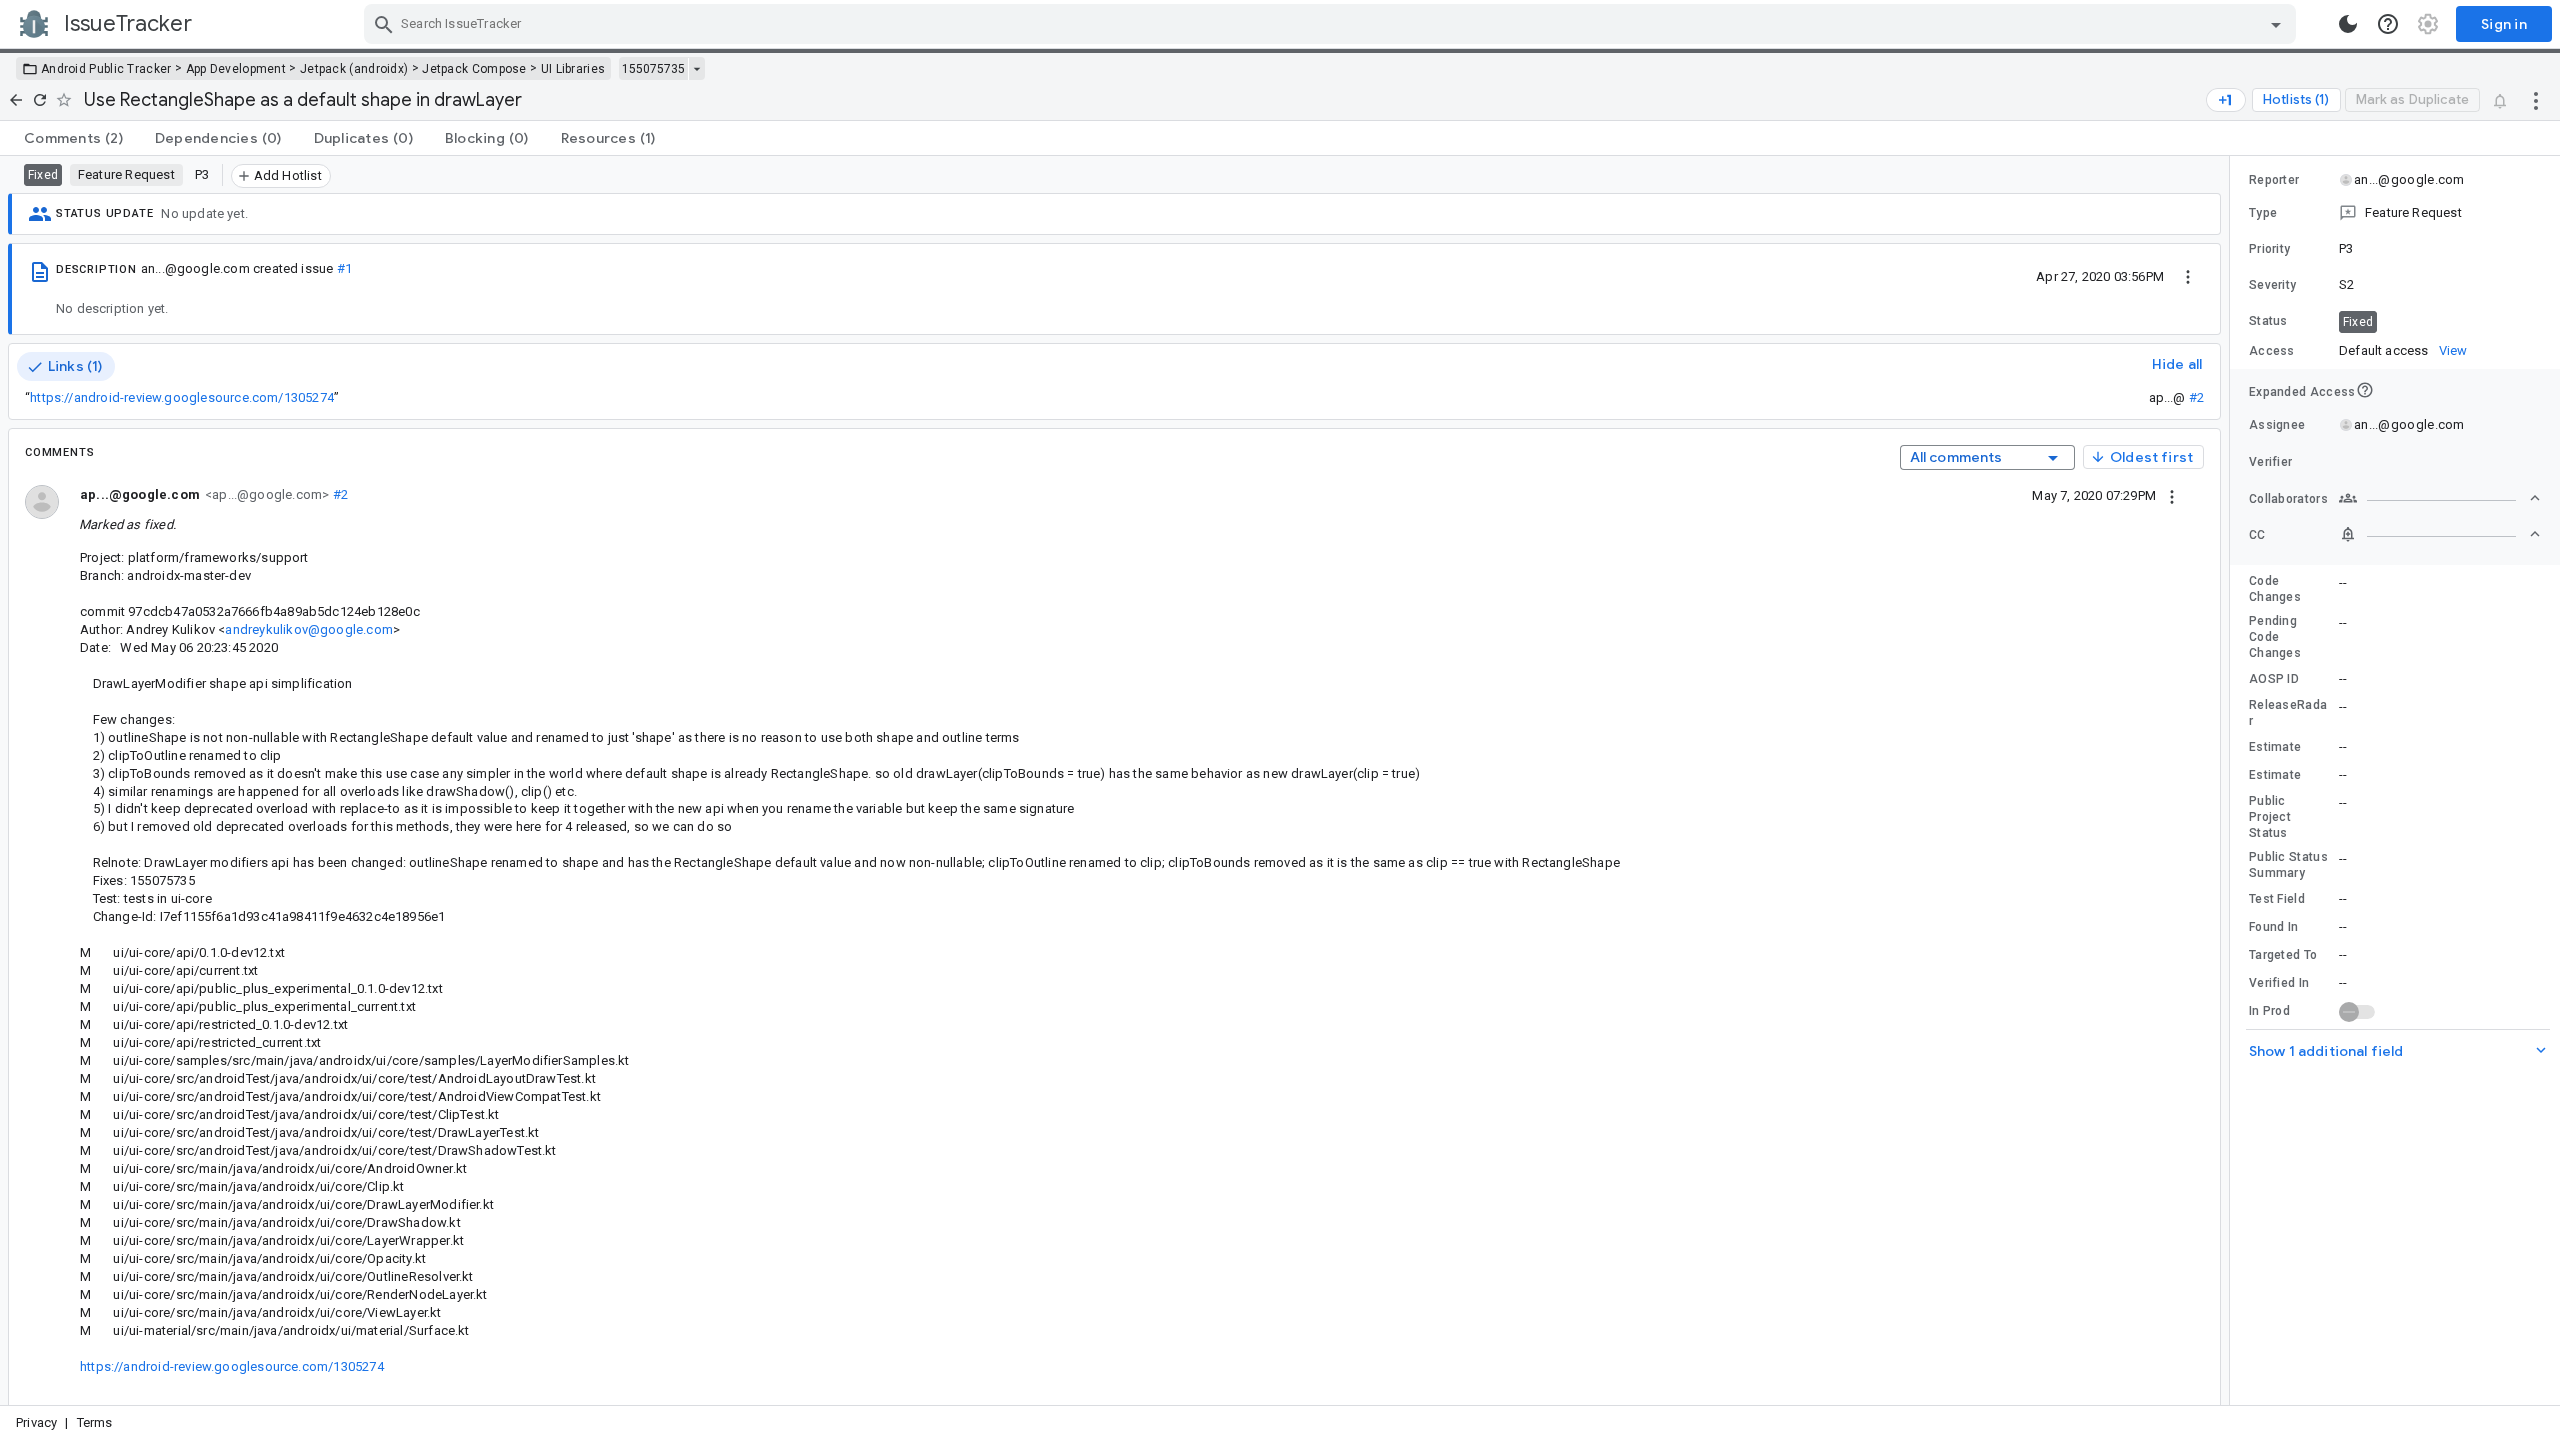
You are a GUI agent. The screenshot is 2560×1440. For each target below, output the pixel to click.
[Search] (384, 24)
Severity (2272, 285)
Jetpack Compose (474, 69)
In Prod (2269, 1011)
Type (2263, 213)
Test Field (2277, 899)
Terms (95, 1422)
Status (2268, 321)
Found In (2273, 927)
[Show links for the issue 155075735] (696, 69)
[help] (2388, 24)
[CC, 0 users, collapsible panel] (2440, 534)
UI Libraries (573, 69)
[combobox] (1332, 24)
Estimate (2275, 747)
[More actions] (2536, 100)
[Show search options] (2276, 24)
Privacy (36, 1422)
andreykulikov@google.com (308, 629)
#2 (2196, 397)
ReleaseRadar (2288, 713)
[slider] (2233, 780)
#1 (344, 268)
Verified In (2279, 983)
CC (2257, 535)
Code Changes (2275, 589)
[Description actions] (2188, 276)
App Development (236, 69)
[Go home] (16, 100)
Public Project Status (2270, 817)
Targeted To (2283, 955)
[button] (2395, 213)
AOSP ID (2274, 679)
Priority (2269, 249)
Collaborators (2288, 499)
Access (2272, 351)
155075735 (653, 69)
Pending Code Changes (2275, 637)
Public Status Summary (2288, 865)
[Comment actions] (2172, 495)
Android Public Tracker (106, 69)
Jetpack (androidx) (354, 69)
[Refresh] (40, 100)
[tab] (73, 138)
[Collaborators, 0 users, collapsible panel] (2440, 498)
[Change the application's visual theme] (2348, 24)
